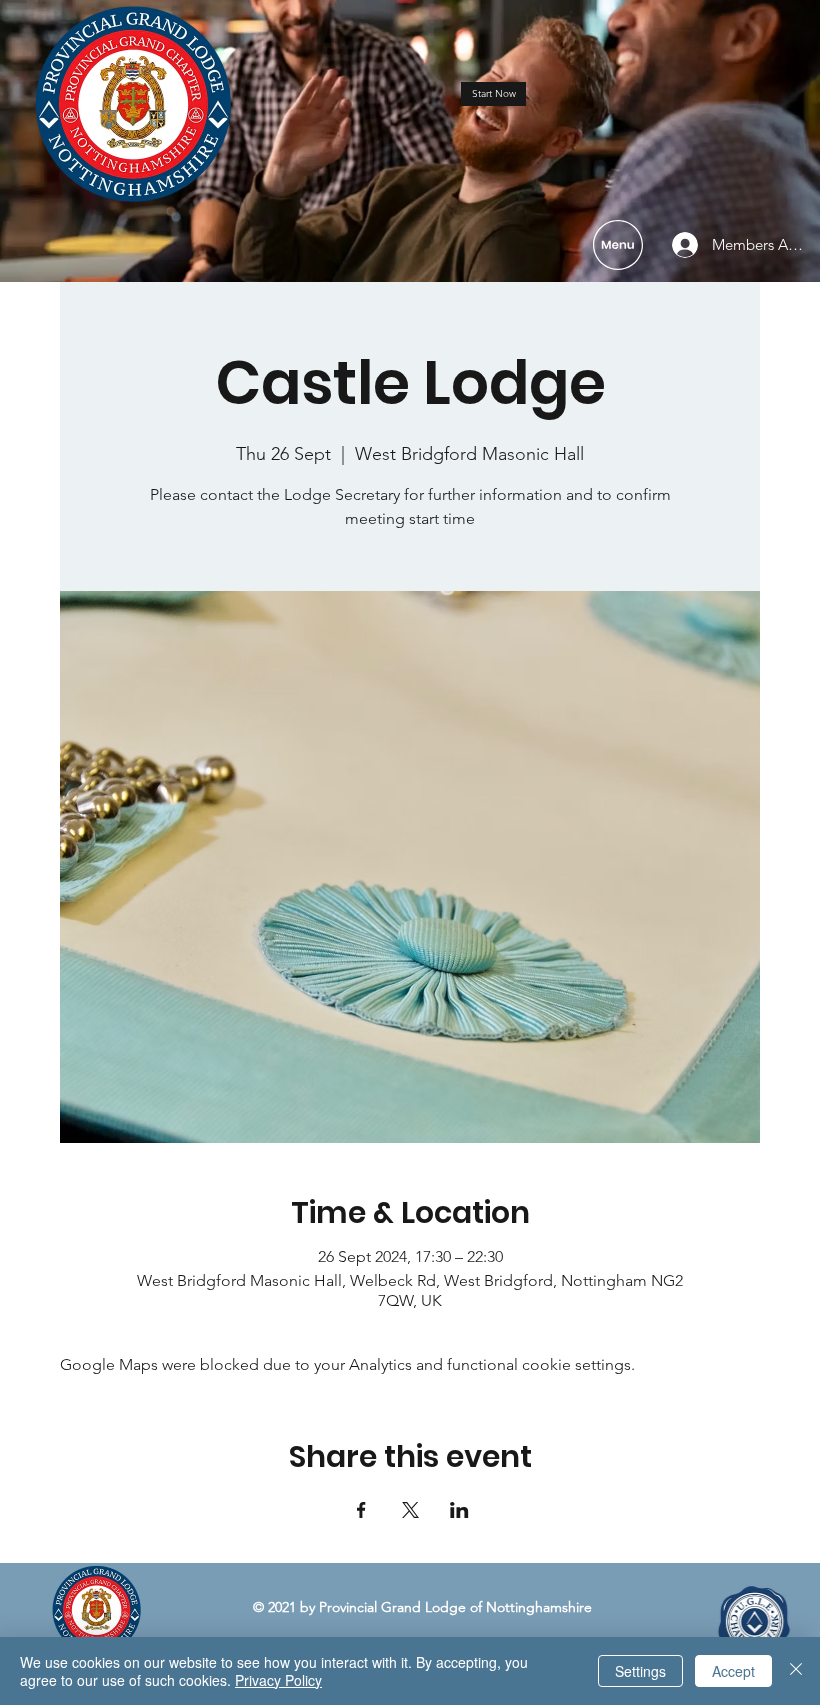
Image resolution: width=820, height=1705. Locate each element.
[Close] (796, 1671)
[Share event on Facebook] (361, 1510)
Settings (640, 1671)
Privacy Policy (278, 1680)
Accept (733, 1671)
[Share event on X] (410, 1510)
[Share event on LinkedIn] (459, 1510)
